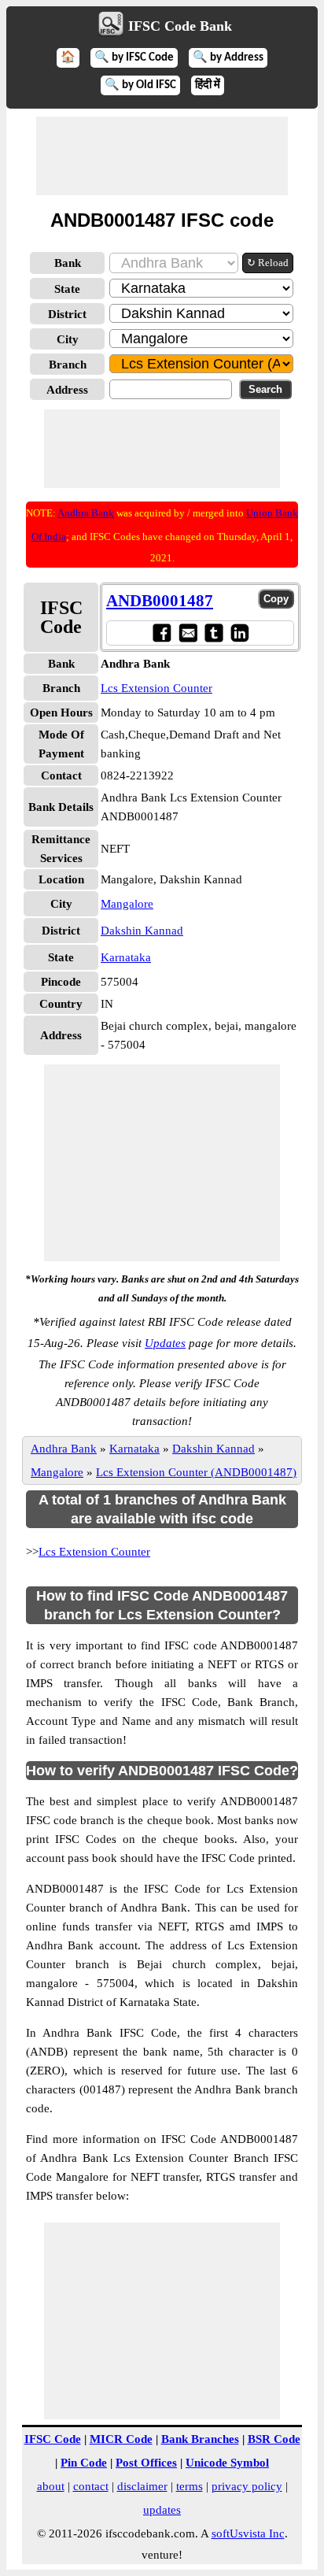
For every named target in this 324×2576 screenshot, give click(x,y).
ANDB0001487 (160, 601)
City (68, 339)
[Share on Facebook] (162, 633)
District (67, 314)
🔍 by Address (228, 58)
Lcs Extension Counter (156, 688)
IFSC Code (53, 2439)
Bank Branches (200, 2439)
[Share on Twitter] (214, 633)
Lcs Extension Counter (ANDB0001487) (196, 1472)
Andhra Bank (86, 513)
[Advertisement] (162, 156)
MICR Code (121, 2439)
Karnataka (126, 957)
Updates (165, 1343)
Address (67, 390)
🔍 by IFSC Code (134, 58)
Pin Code (84, 2463)
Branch (68, 365)
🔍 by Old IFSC (140, 85)
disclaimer (142, 2486)
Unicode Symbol (227, 2463)
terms (190, 2486)
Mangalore (127, 904)
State (67, 289)
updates (162, 2510)
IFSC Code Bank (180, 26)
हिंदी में (208, 85)
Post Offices (146, 2463)
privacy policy (247, 2486)
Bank (68, 263)
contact (91, 2486)
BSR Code (274, 2439)
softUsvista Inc (248, 2533)
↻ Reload (268, 263)
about (51, 2486)
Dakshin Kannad (142, 931)
